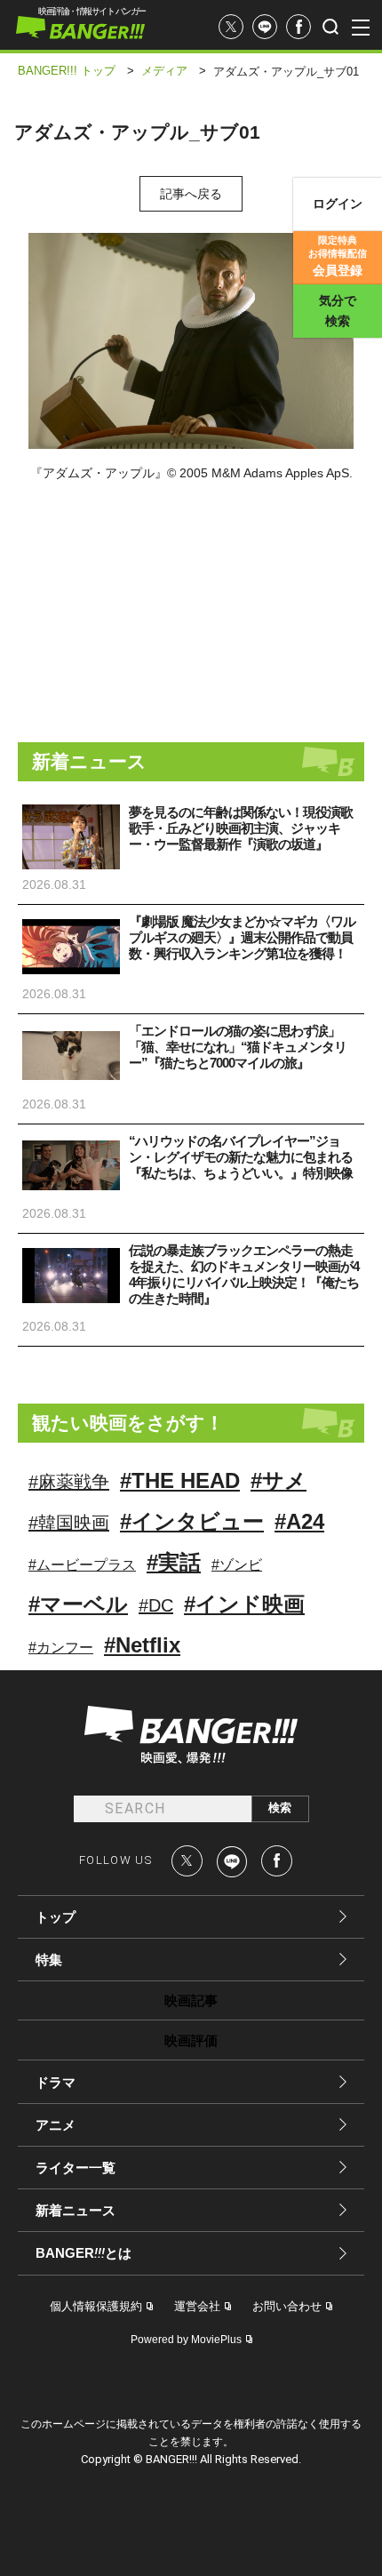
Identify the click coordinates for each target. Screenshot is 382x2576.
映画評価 (191, 2040)
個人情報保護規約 (96, 2306)
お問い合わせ (287, 2306)
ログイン (338, 204)
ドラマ (56, 2082)
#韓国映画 (69, 1523)
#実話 (174, 1562)
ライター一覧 (76, 2168)
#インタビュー (192, 1521)
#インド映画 (244, 1604)
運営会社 (197, 2306)
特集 (49, 1960)
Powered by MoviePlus (186, 2340)
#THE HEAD (180, 1480)
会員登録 (338, 256)
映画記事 (191, 2000)
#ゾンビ (237, 1565)
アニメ (56, 2125)
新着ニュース (76, 2210)
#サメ (279, 1480)
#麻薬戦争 (69, 1482)
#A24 (299, 1521)
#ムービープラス (82, 1565)
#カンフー (61, 1648)
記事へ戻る (191, 194)
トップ (56, 1917)
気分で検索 (338, 311)
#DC (156, 1605)
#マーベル (78, 1604)
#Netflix (142, 1645)
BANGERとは (84, 2253)
